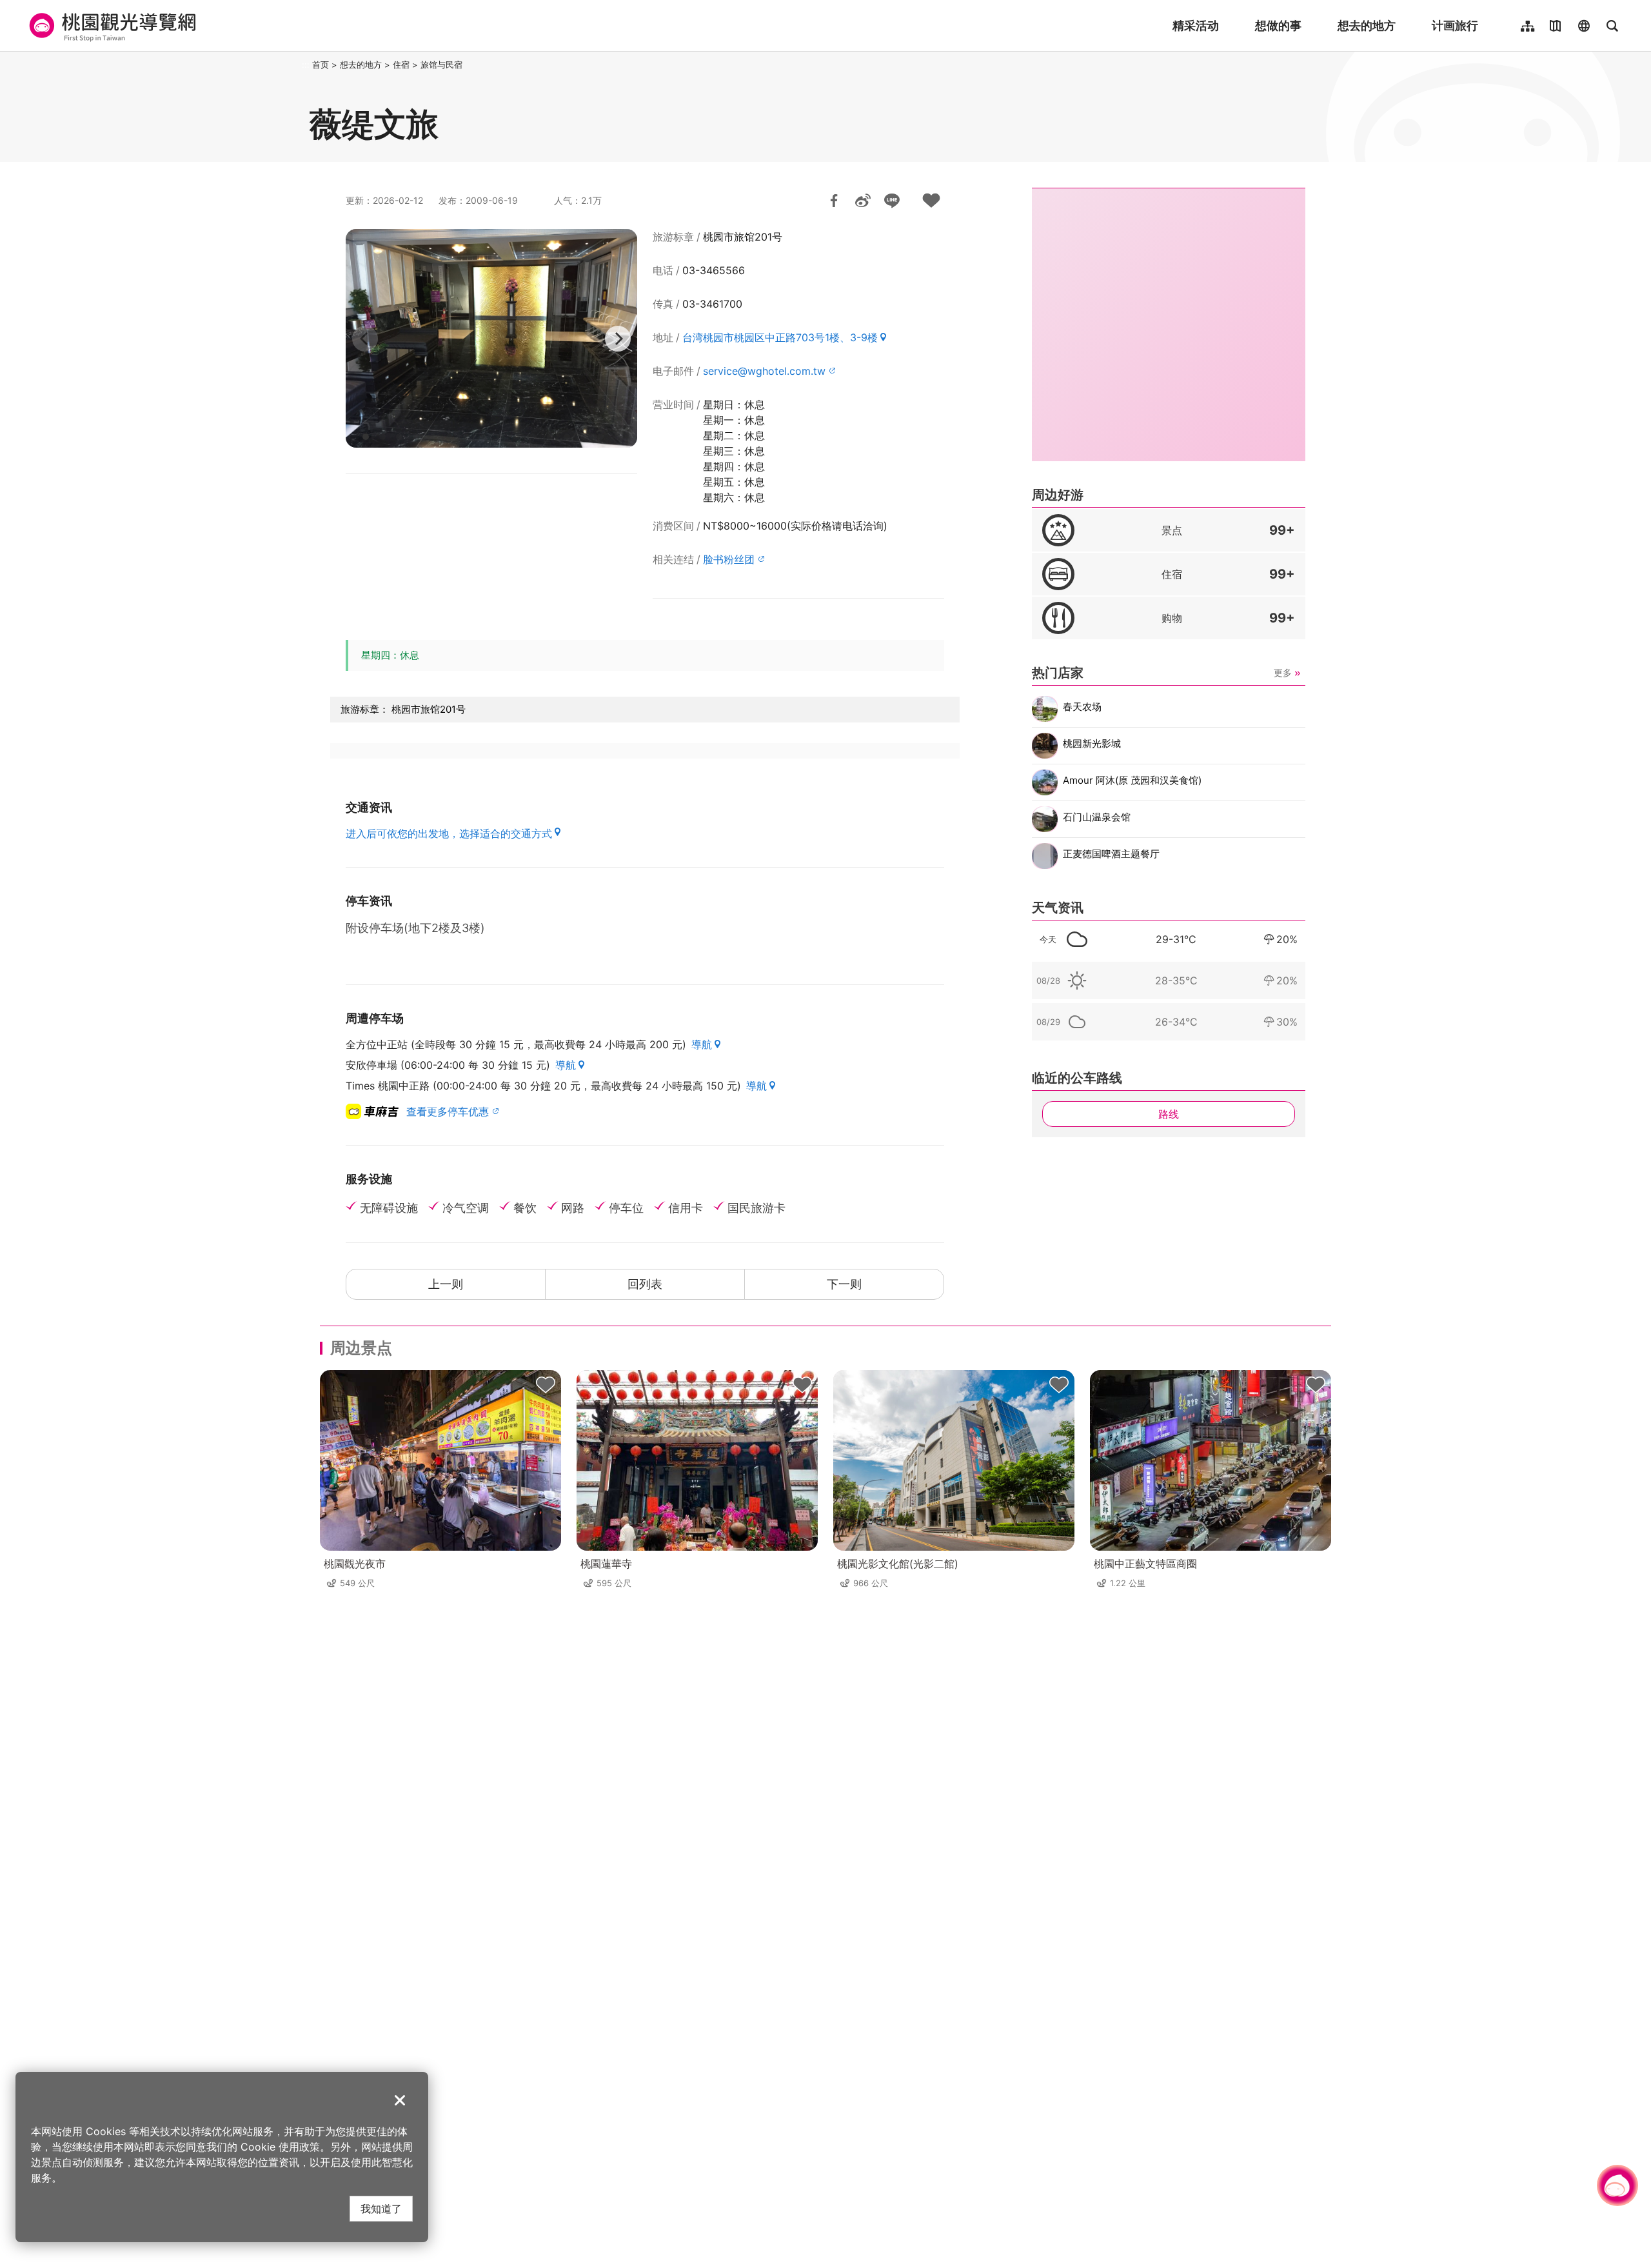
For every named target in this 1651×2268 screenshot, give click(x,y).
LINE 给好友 (892, 201)
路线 (1169, 1114)
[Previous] (365, 339)
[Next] (618, 339)
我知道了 (381, 2208)
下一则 (844, 1284)
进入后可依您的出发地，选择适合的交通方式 (449, 833)
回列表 (645, 1284)
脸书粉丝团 (729, 559)
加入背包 (931, 201)
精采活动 (1196, 25)
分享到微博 (863, 201)
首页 (321, 65)
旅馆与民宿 (441, 65)
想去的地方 (1367, 25)
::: (306, 65)
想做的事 (1278, 25)
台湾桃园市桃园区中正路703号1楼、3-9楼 (780, 337)
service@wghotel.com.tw (764, 371)
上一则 (446, 1284)
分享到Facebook (834, 201)
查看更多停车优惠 (448, 1111)
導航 (702, 1044)
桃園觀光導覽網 (111, 26)
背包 (546, 1386)
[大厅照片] (491, 338)
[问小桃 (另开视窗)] (1617, 2185)
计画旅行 (1455, 25)
